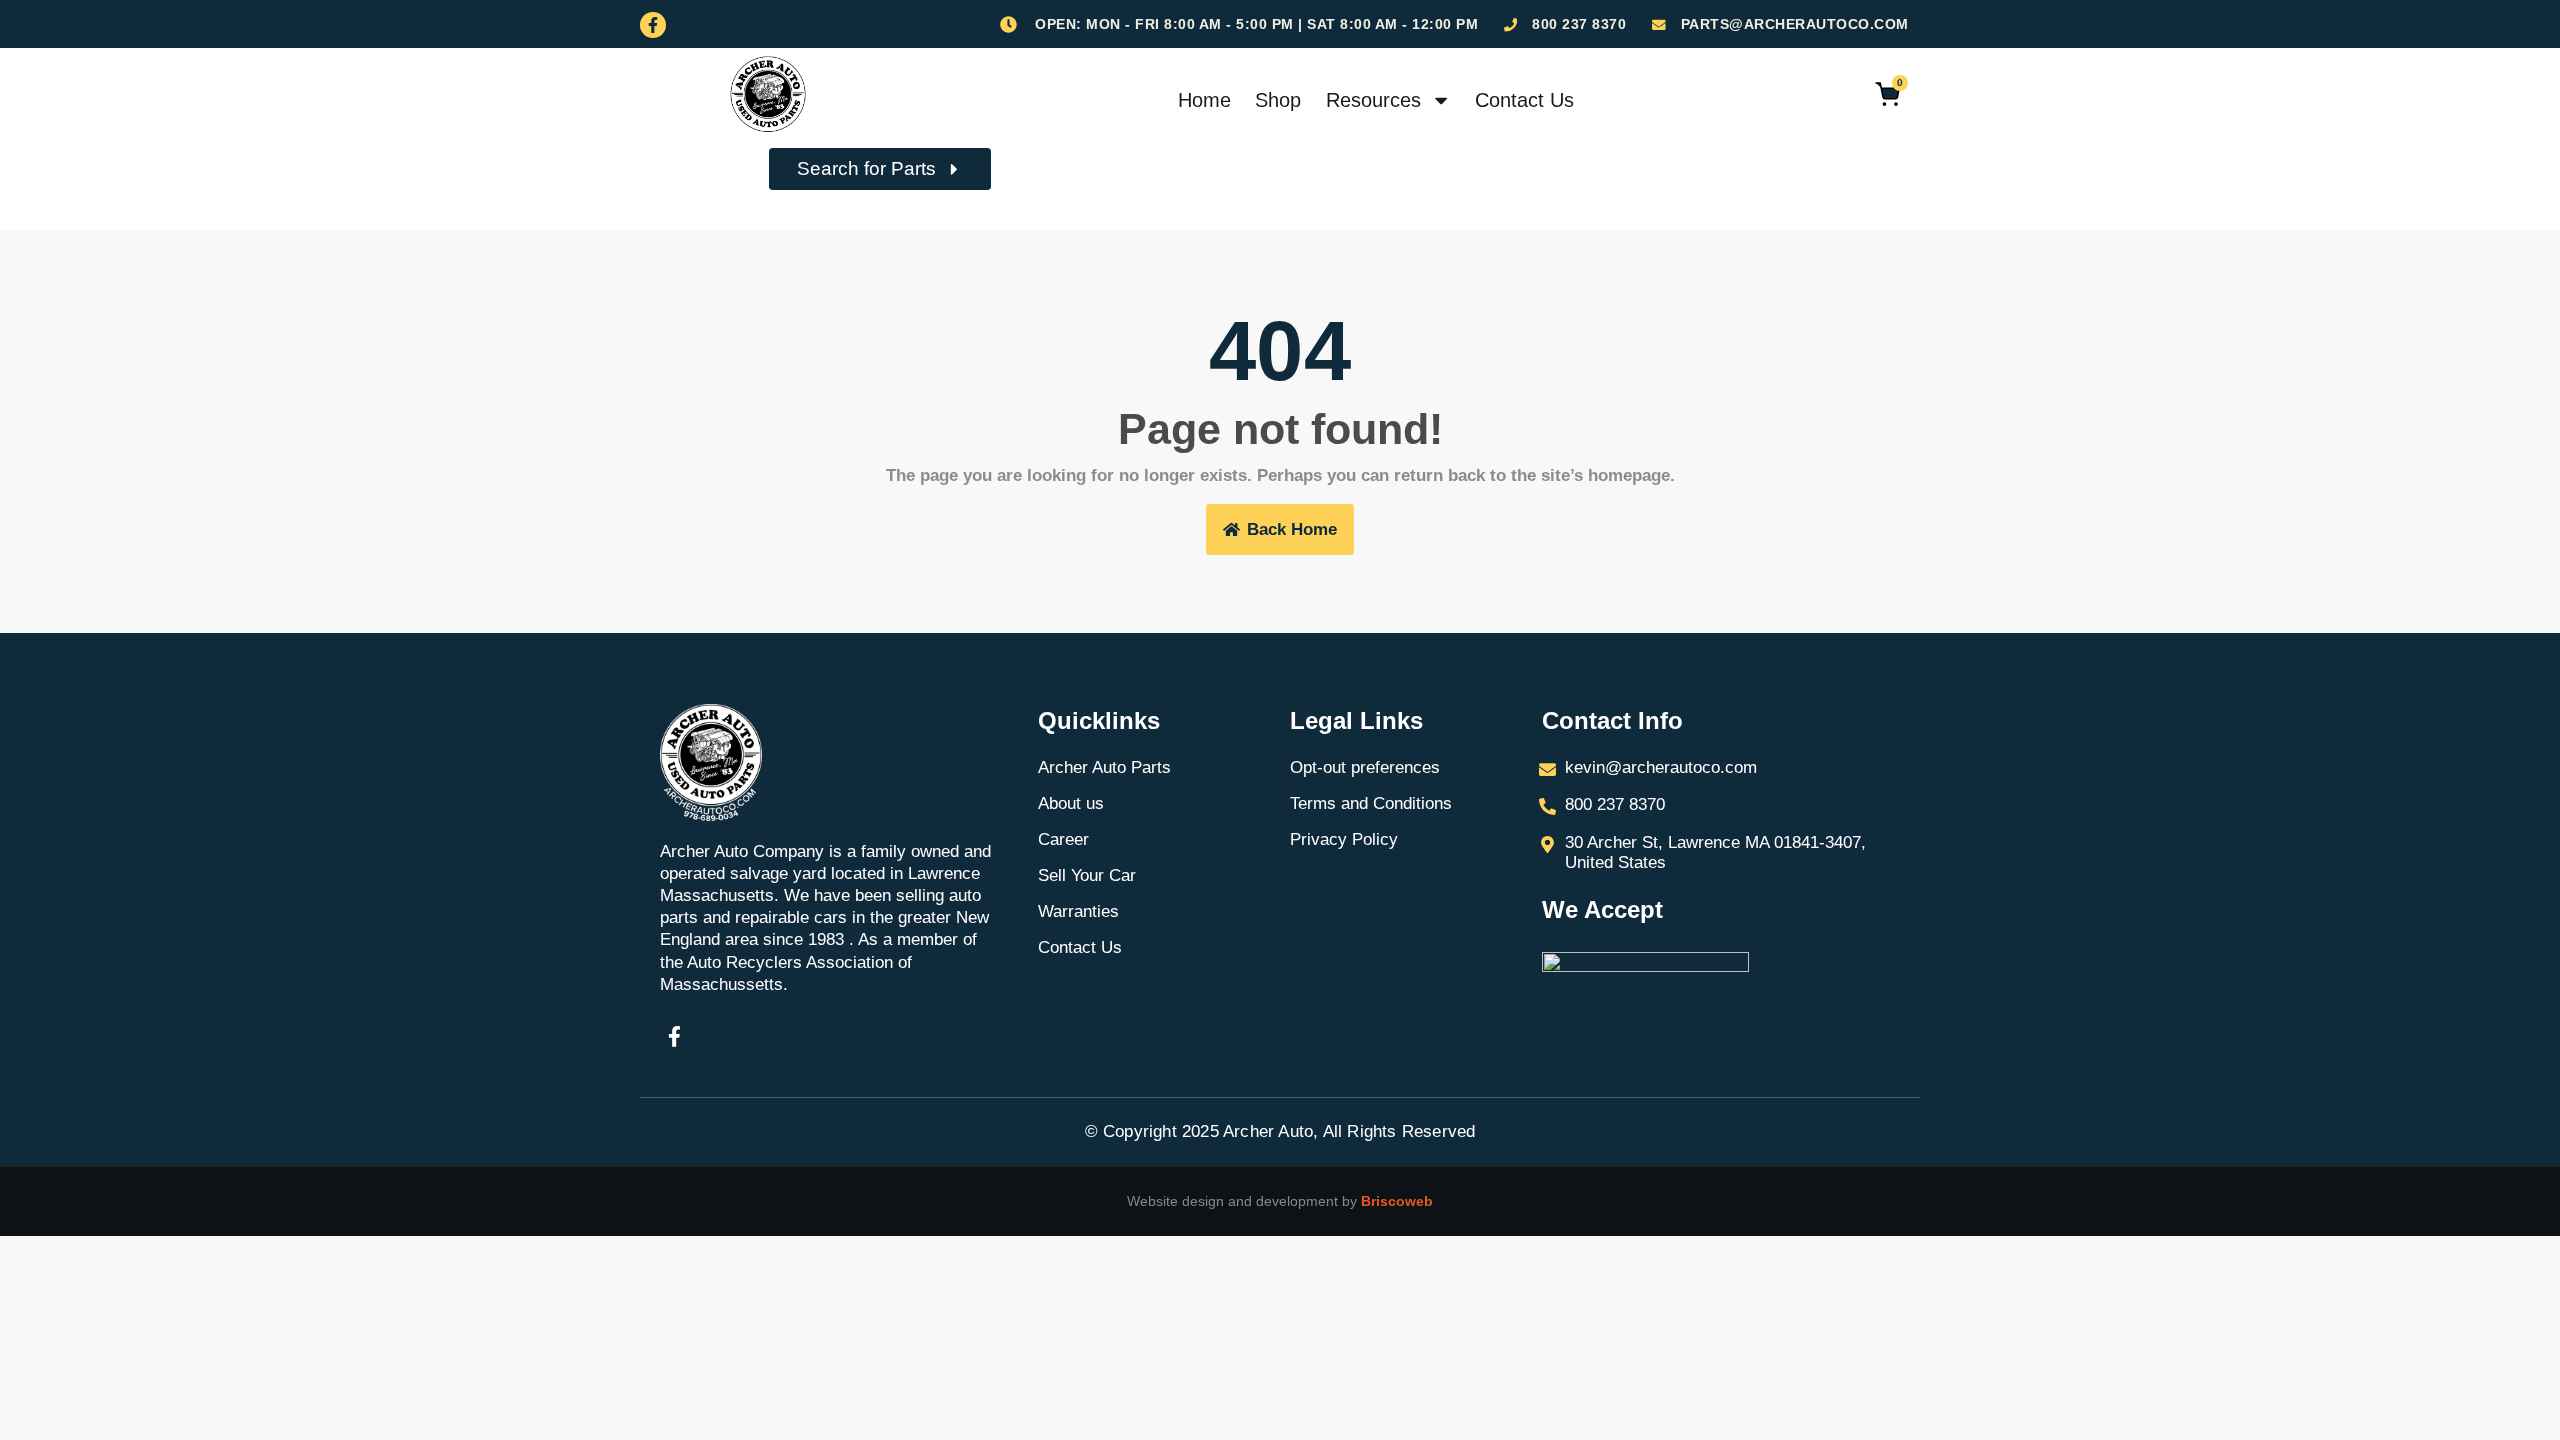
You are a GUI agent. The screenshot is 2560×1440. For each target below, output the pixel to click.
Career (1063, 839)
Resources (1373, 100)
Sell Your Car (1087, 875)
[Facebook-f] (653, 25)
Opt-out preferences (1365, 767)
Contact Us (1524, 100)
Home (1204, 100)
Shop (1278, 100)
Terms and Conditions (1371, 803)
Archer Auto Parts (1104, 767)
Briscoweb (1397, 1201)
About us (1071, 803)
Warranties (1078, 911)
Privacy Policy (1344, 839)
